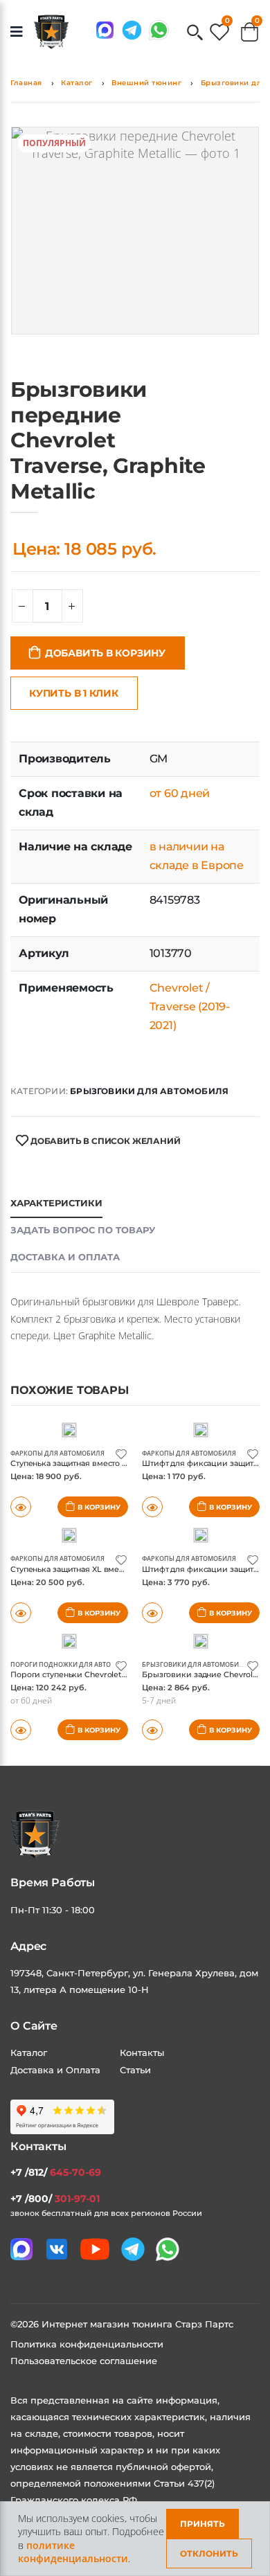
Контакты (142, 2052)
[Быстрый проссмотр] (21, 1730)
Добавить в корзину (105, 653)
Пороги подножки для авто (61, 1664)
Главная (26, 83)
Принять (202, 2524)
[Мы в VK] (57, 2249)
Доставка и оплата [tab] (65, 1257)
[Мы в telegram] (132, 30)
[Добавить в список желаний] (121, 1453)
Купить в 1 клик (74, 693)
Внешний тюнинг (146, 83)
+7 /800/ (55, 2199)
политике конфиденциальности (73, 2552)
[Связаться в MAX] (105, 30)
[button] (195, 34)
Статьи (135, 2070)
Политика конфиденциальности (87, 2344)
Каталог (77, 83)
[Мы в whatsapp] (159, 30)
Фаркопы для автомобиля (57, 1453)
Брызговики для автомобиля (149, 1091)
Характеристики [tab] (56, 1203)
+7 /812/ (56, 2172)
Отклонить (209, 2553)
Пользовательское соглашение (84, 2361)
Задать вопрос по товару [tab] (83, 1230)
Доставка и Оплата (55, 2070)
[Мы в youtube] (95, 2249)
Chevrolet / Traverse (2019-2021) (190, 1007)
